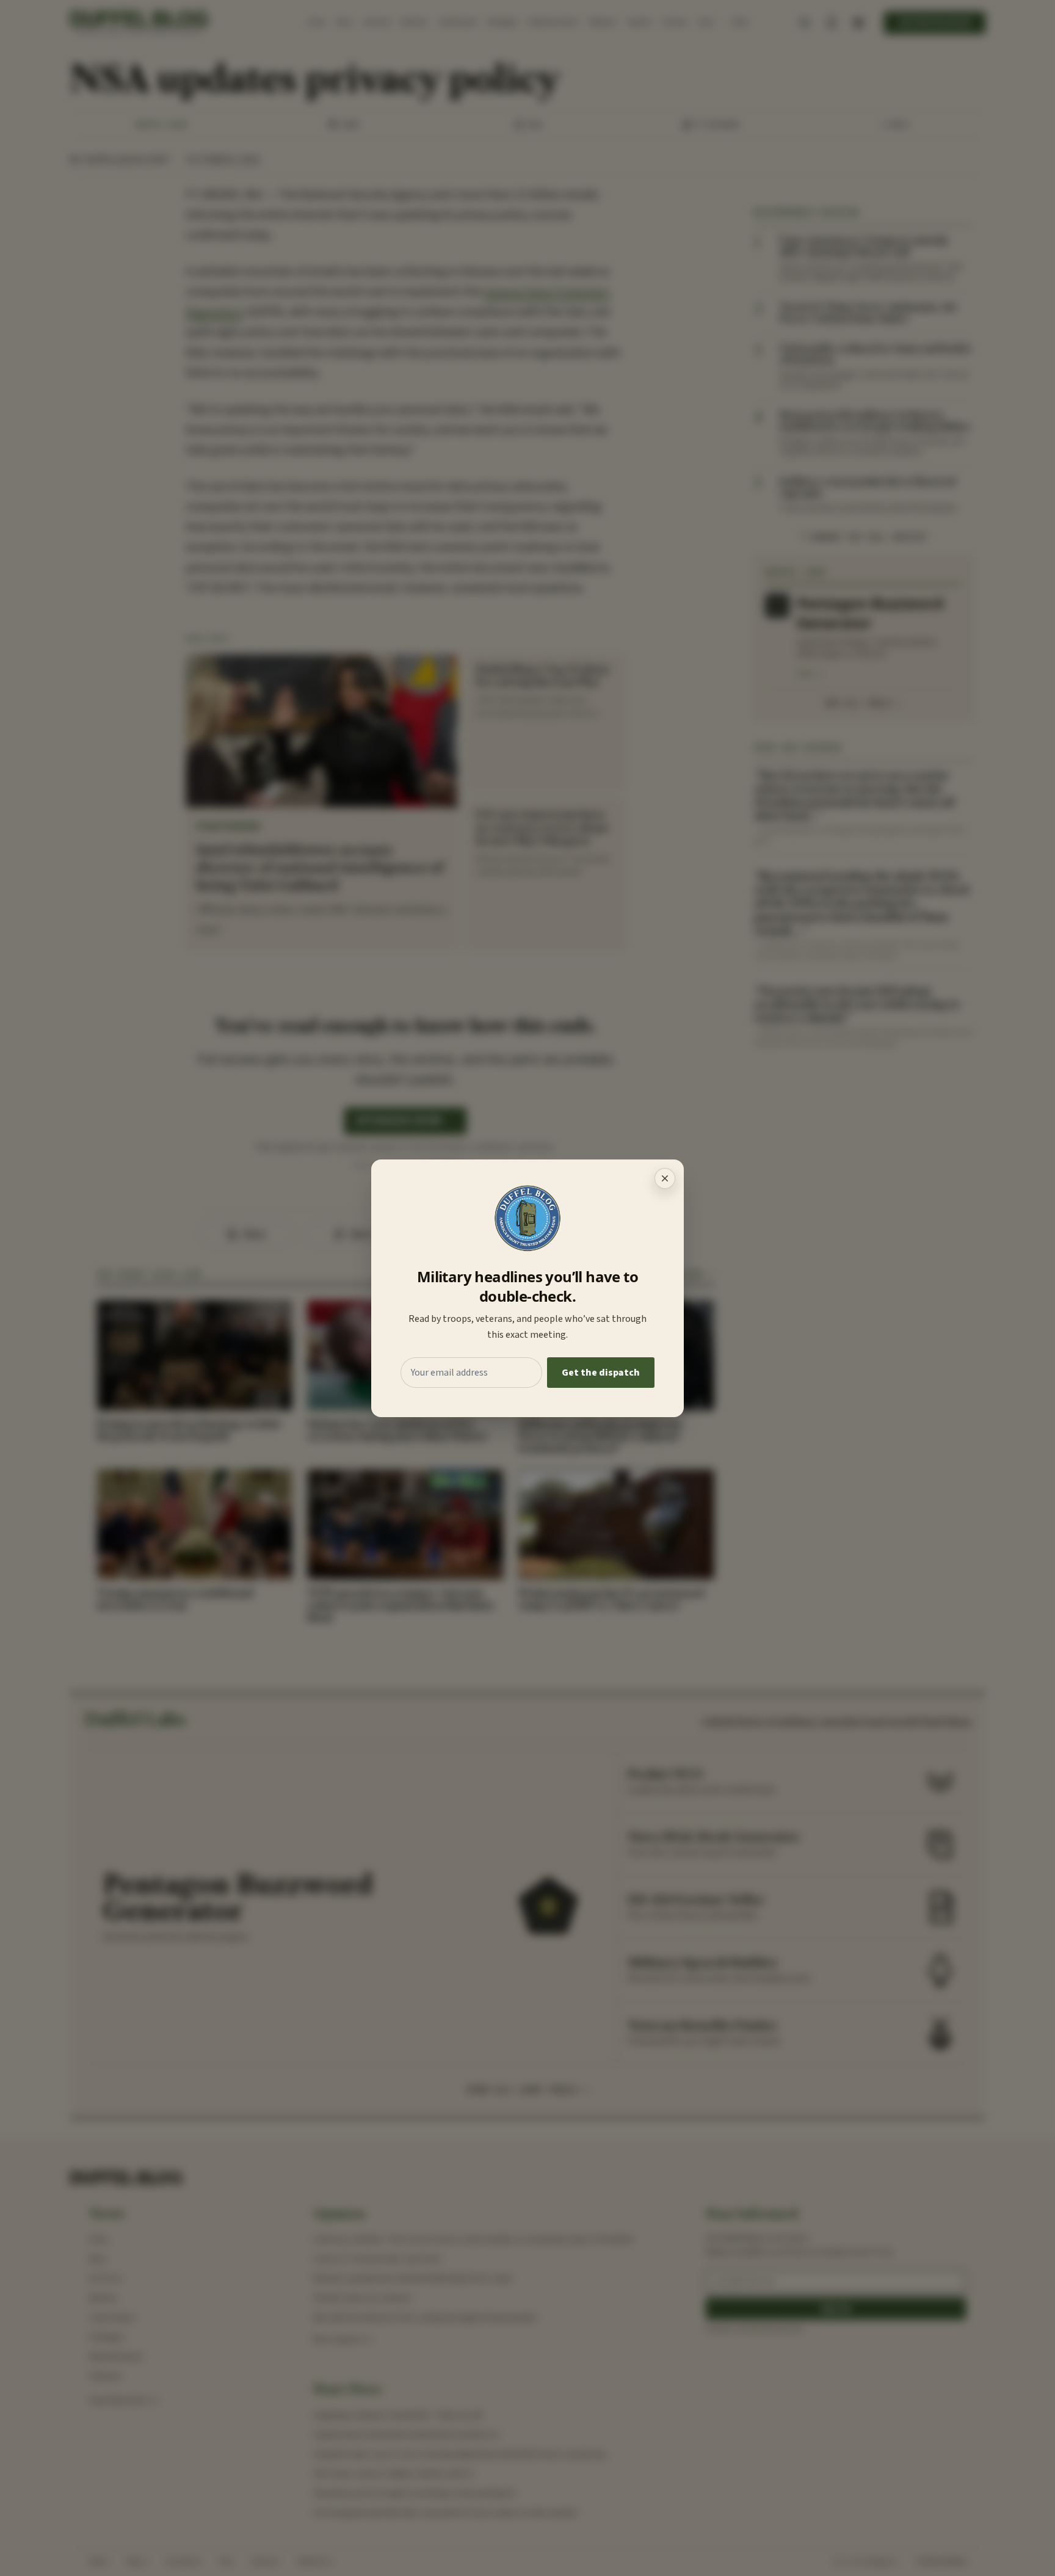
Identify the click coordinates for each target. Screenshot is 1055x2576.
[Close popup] (665, 1178)
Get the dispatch (601, 1373)
